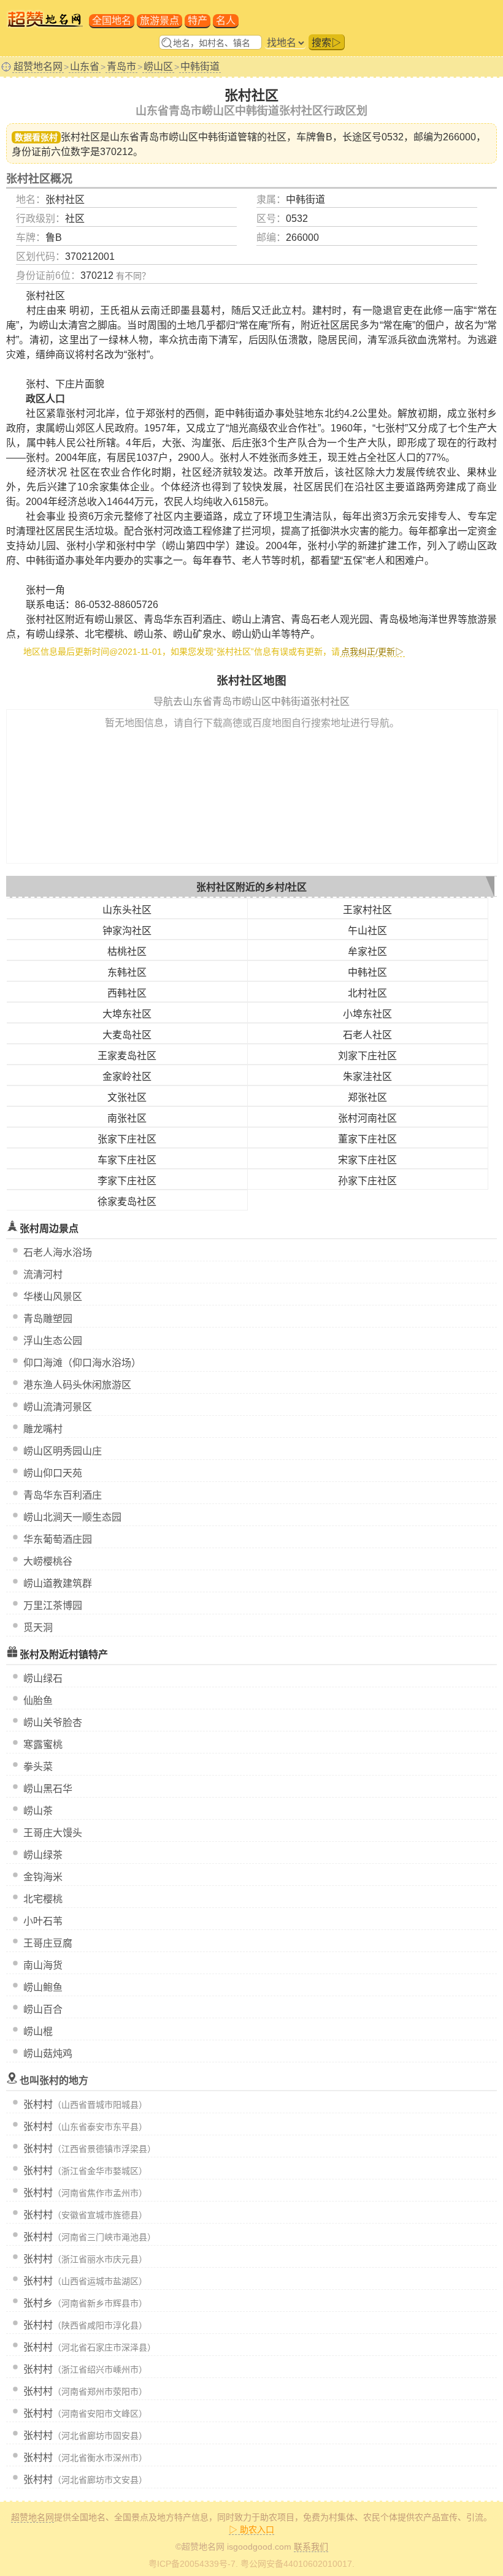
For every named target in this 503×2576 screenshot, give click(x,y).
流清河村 (43, 1275)
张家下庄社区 (127, 1139)
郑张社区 (367, 1097)
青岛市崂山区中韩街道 (188, 137)
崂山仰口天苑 (53, 1473)
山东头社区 (127, 910)
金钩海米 (43, 1877)
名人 (226, 21)
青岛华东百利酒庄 (63, 1495)
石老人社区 (367, 1035)
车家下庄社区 (127, 1160)
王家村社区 (367, 910)
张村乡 (38, 2303)
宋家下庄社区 (367, 1160)
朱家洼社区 (367, 1077)
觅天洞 (38, 1628)
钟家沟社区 (127, 931)
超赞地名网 (38, 66)
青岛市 (121, 66)
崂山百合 (43, 2009)
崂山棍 (38, 2031)
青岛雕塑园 (48, 1319)
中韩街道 (200, 66)
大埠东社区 (127, 1014)
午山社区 (367, 931)
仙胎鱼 (38, 1700)
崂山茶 (38, 1811)
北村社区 (367, 993)
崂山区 (158, 66)
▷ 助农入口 (251, 2529)
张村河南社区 (367, 1118)
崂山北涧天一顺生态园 (72, 1517)
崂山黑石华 (48, 1789)
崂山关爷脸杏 (53, 1723)
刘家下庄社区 (367, 1056)
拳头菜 (38, 1767)
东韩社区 (127, 972)
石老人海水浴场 (58, 1252)
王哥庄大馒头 (53, 1833)
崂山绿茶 (43, 1855)
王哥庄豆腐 (48, 1943)
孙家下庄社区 (367, 1181)
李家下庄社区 (127, 1181)
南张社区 (127, 1118)
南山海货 (43, 1965)
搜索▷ (326, 43)
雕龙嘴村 (43, 1429)
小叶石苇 (43, 1921)
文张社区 (127, 1097)
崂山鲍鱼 (43, 1987)
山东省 (85, 66)
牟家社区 (367, 952)
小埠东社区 (367, 1014)
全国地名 (112, 21)
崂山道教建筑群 (58, 1583)
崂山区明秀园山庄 (63, 1451)
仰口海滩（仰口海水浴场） (82, 1363)
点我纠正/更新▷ (372, 652)
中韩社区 (367, 972)
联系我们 (311, 2547)
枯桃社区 (127, 952)
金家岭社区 (127, 1077)
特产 (198, 21)
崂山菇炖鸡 (48, 2054)
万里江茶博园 (53, 1605)
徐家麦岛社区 (127, 1202)
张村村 (38, 2104)
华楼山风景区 (53, 1297)
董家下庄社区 (367, 1139)
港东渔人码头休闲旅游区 (77, 1385)
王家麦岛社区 (127, 1056)
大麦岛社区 (127, 1035)
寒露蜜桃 (43, 1745)
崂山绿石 (43, 1678)
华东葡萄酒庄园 (58, 1539)
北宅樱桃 (43, 1899)
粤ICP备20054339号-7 (192, 2564)
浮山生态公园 (53, 1341)
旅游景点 (159, 21)
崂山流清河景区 (58, 1407)
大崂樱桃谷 (48, 1561)
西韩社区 (127, 993)
